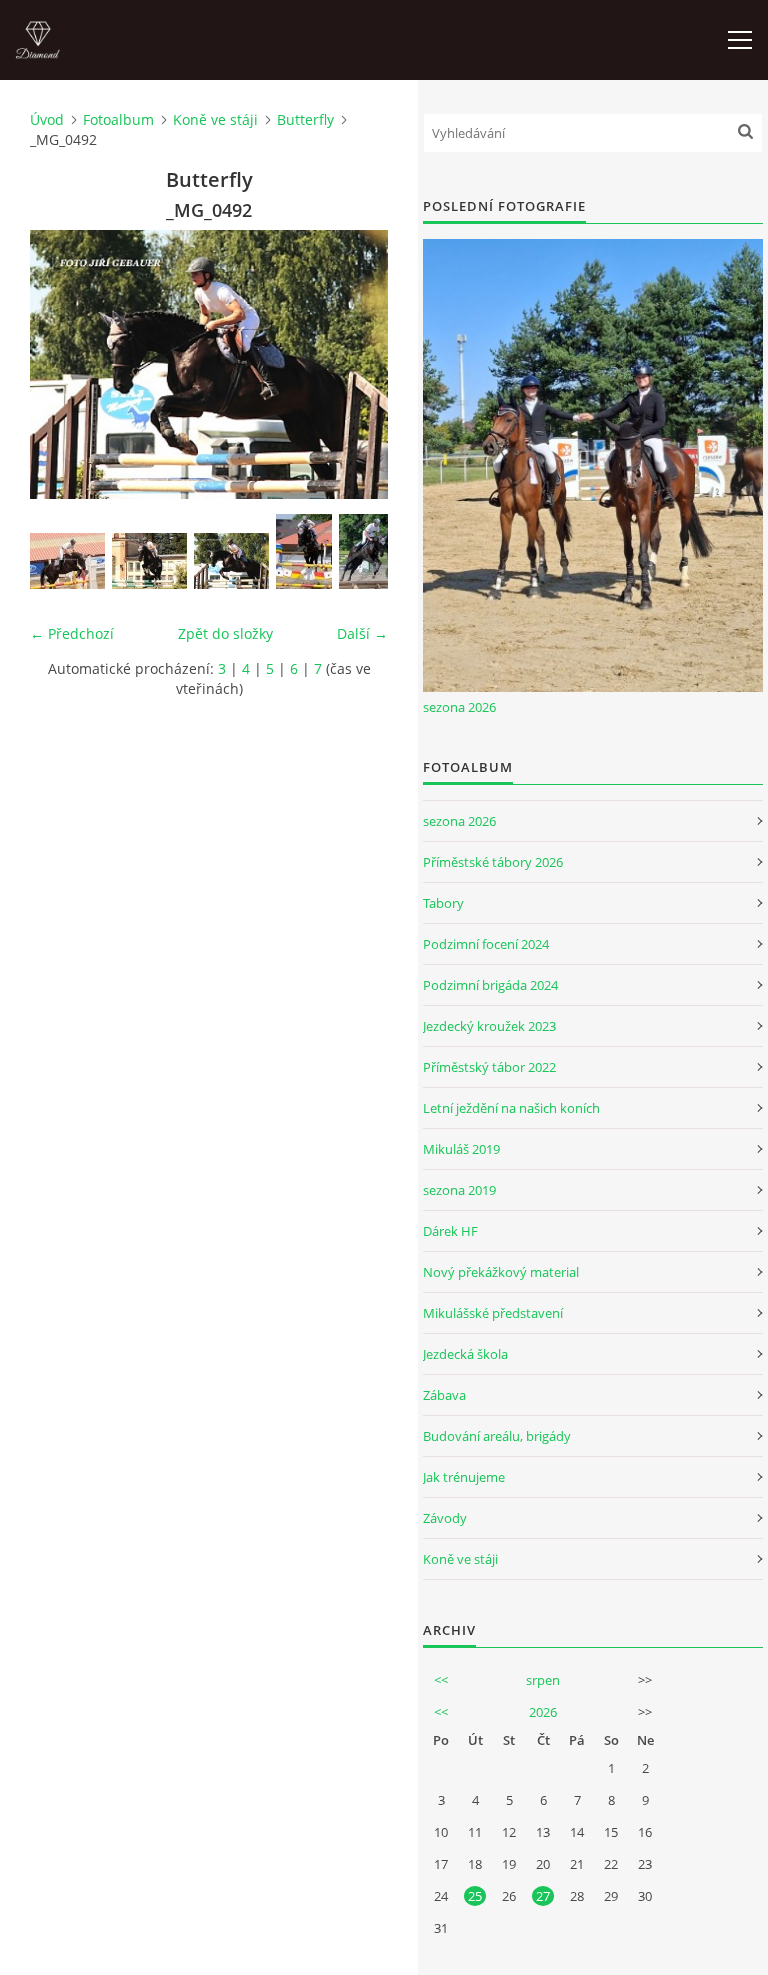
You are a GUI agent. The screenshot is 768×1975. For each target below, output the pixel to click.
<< (441, 1680)
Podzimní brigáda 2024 (490, 985)
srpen (543, 1680)
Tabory (443, 903)
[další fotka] (355, 364)
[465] (367, 551)
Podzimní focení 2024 (486, 944)
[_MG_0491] (149, 561)
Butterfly (305, 119)
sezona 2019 (459, 1190)
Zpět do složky (225, 633)
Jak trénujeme (464, 1477)
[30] (304, 551)
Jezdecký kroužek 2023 (489, 1026)
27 (543, 1896)
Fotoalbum (118, 119)
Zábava (444, 1395)
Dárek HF (450, 1231)
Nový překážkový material (501, 1272)
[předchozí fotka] (62, 364)
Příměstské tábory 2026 (493, 862)
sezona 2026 (459, 707)
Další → (362, 633)
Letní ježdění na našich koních (511, 1108)
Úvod (47, 119)
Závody (445, 1518)
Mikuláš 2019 (461, 1149)
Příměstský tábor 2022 (489, 1067)
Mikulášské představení (493, 1313)
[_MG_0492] (231, 561)
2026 (543, 1712)
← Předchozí (72, 633)
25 (475, 1896)
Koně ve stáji (215, 119)
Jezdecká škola (465, 1354)
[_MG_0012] (67, 561)
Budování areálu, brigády (497, 1436)
